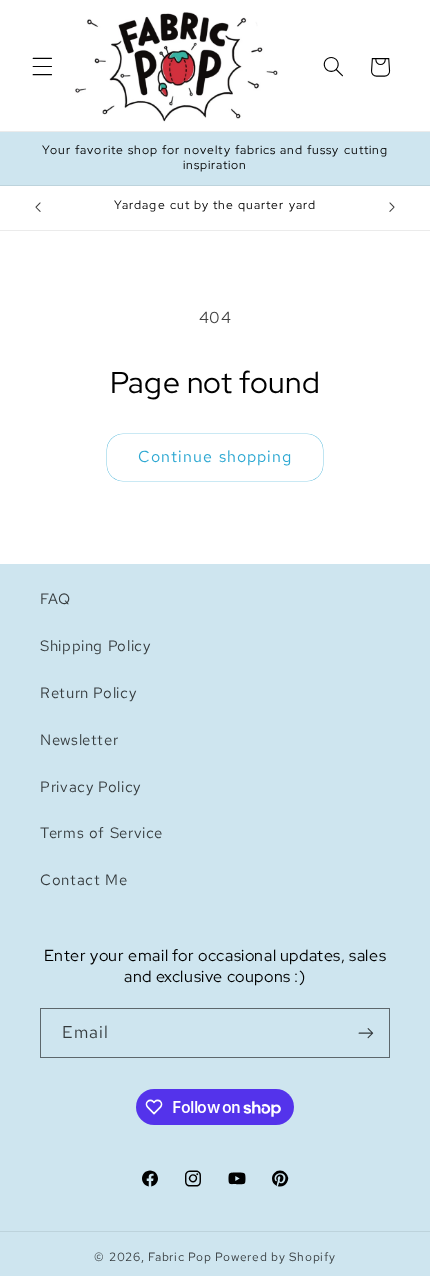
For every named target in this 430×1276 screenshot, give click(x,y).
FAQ (55, 598)
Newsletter (79, 739)
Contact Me (83, 879)
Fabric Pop (179, 1257)
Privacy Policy (90, 786)
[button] (42, 67)
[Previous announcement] (38, 208)
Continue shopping (215, 456)
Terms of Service (101, 832)
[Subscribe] (366, 1032)
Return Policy (88, 692)
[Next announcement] (392, 208)
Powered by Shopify (275, 1257)
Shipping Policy (95, 645)
